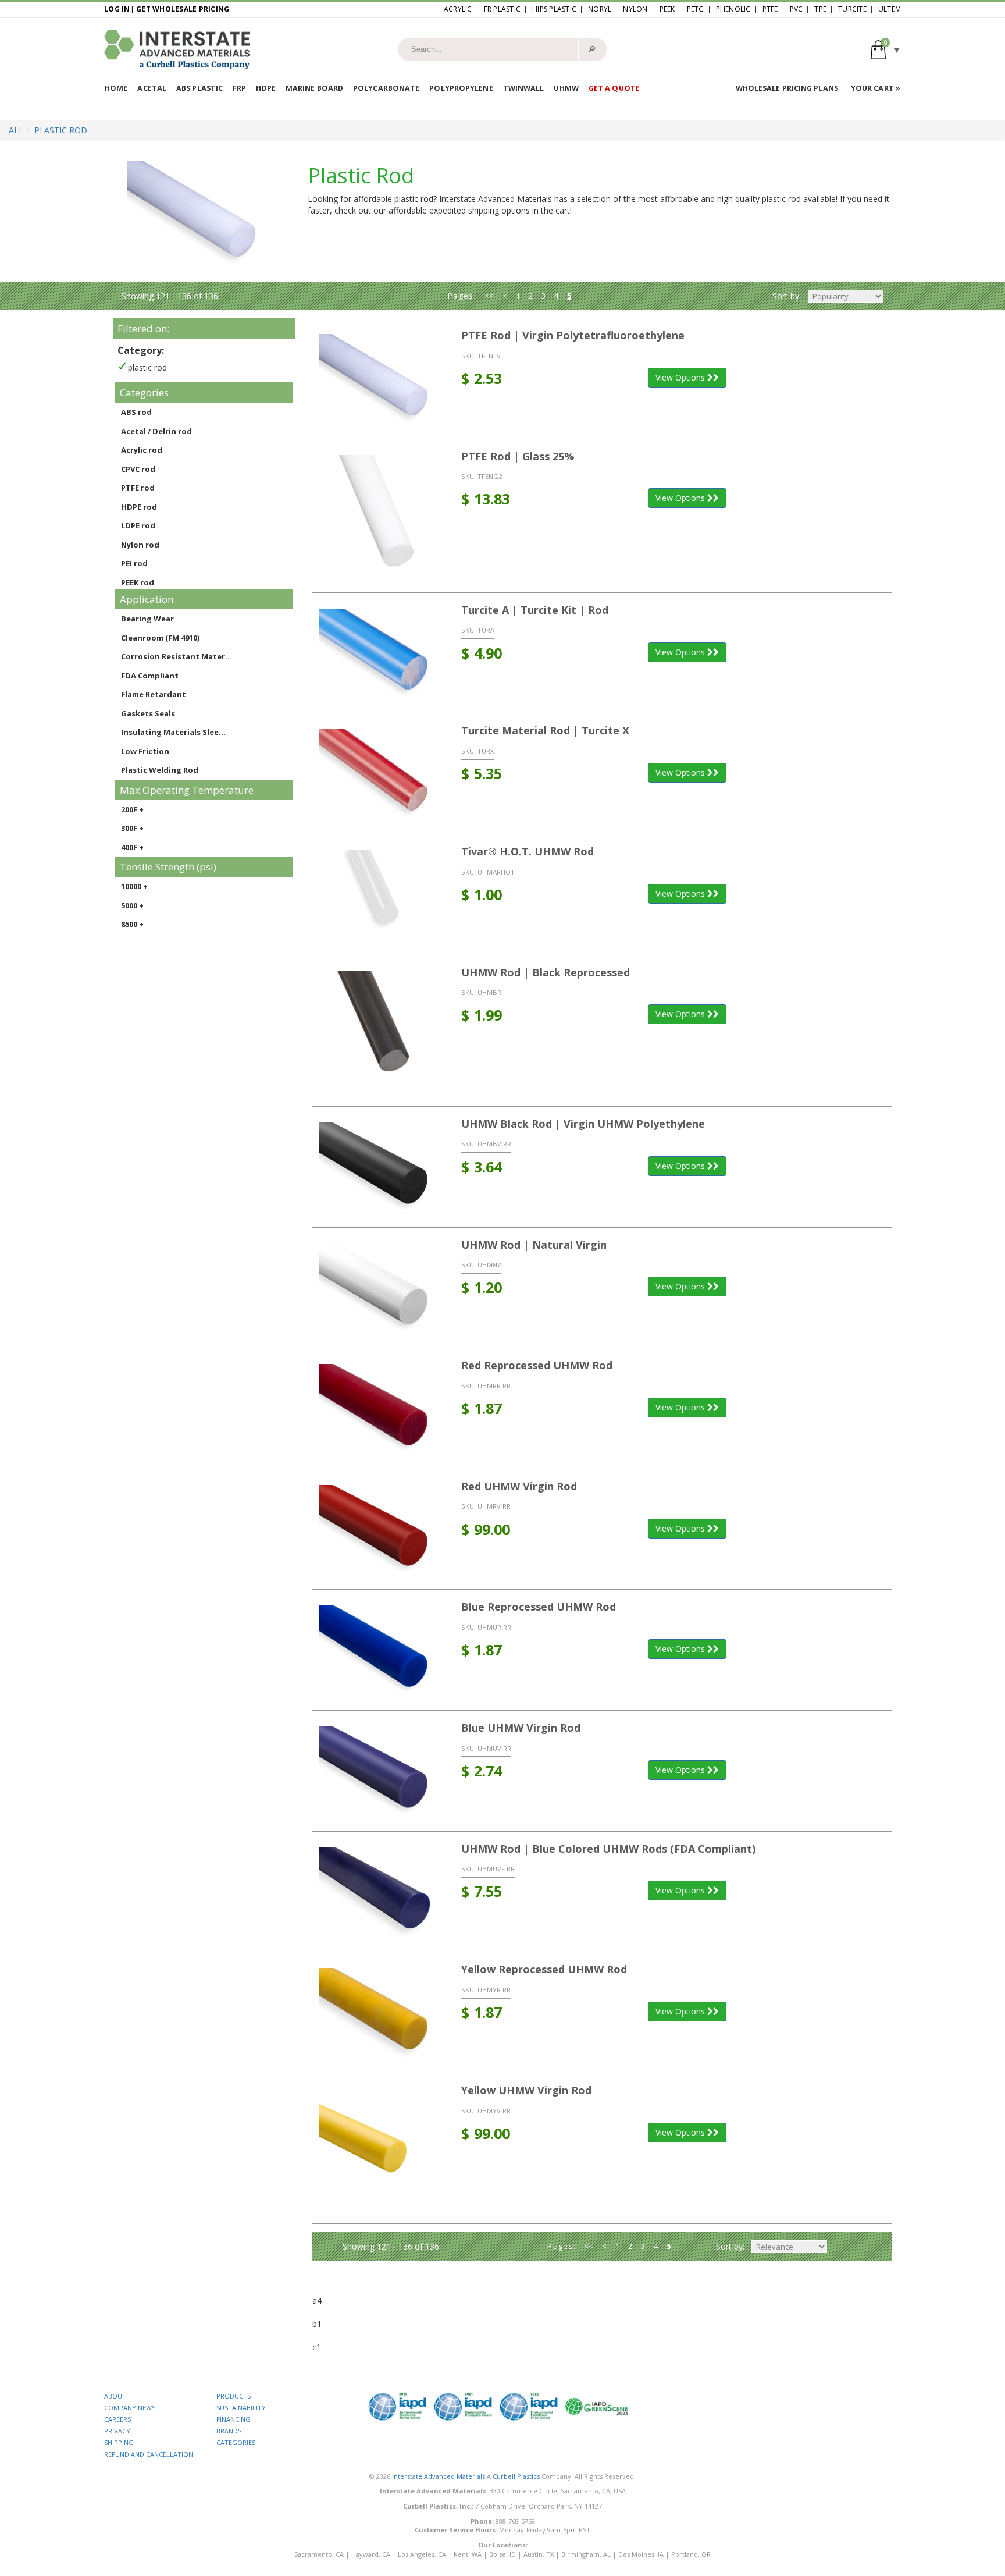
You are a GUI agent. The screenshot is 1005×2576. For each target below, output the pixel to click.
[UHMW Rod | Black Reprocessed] (378, 1031)
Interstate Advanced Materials (439, 2476)
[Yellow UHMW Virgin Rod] (378, 2148)
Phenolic (733, 9)
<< (489, 296)
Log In (117, 9)
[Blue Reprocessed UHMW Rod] (378, 1650)
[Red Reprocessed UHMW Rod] (378, 1408)
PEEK (667, 9)
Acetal (152, 88)
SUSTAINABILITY (241, 2408)
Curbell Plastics (516, 2476)
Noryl (600, 9)
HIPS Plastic (554, 9)
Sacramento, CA (319, 2554)
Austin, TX (539, 2554)
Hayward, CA (371, 2554)
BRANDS (229, 2431)
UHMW (566, 88)
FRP (239, 88)
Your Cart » (876, 88)
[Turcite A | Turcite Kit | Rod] (378, 653)
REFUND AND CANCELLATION (149, 2454)
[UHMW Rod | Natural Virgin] (378, 1288)
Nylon (635, 9)
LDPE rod (138, 525)
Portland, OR (691, 2554)
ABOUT (115, 2396)
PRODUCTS (234, 2396)
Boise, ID (502, 2554)
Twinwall (524, 88)
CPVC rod (138, 469)
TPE (820, 9)
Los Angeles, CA (422, 2554)
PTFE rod (138, 488)
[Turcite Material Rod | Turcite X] (378, 774)
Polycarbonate (386, 88)
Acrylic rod (142, 450)
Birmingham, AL (586, 2554)
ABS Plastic (199, 88)
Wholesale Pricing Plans (787, 88)
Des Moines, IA (641, 2554)
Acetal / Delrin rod (156, 431)
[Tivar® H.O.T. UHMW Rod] (378, 895)
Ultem (890, 9)
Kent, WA (468, 2554)
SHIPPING (119, 2442)
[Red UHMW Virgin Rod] (378, 1529)
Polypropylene (461, 88)
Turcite (852, 9)
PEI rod (134, 563)
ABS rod (136, 412)
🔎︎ (592, 49)
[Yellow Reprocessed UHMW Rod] (378, 2012)
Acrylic (458, 9)
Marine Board (314, 88)
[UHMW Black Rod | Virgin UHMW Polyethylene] (378, 1167)
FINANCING (234, 2419)
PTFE (770, 9)
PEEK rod (138, 582)
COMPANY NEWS (130, 2408)
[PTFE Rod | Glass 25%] (378, 516)
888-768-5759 (515, 2521)
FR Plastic (502, 9)
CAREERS (117, 2419)
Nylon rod (140, 545)
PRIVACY (117, 2431)
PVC (796, 9)
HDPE (265, 88)
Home (116, 88)
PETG (696, 9)
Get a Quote (614, 88)
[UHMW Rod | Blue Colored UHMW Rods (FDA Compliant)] (378, 1892)
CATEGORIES (236, 2442)
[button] (886, 49)
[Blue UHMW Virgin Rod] (378, 1771)
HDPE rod (139, 507)
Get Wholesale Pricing (183, 9)
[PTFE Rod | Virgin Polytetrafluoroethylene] (378, 379)
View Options (681, 377)
